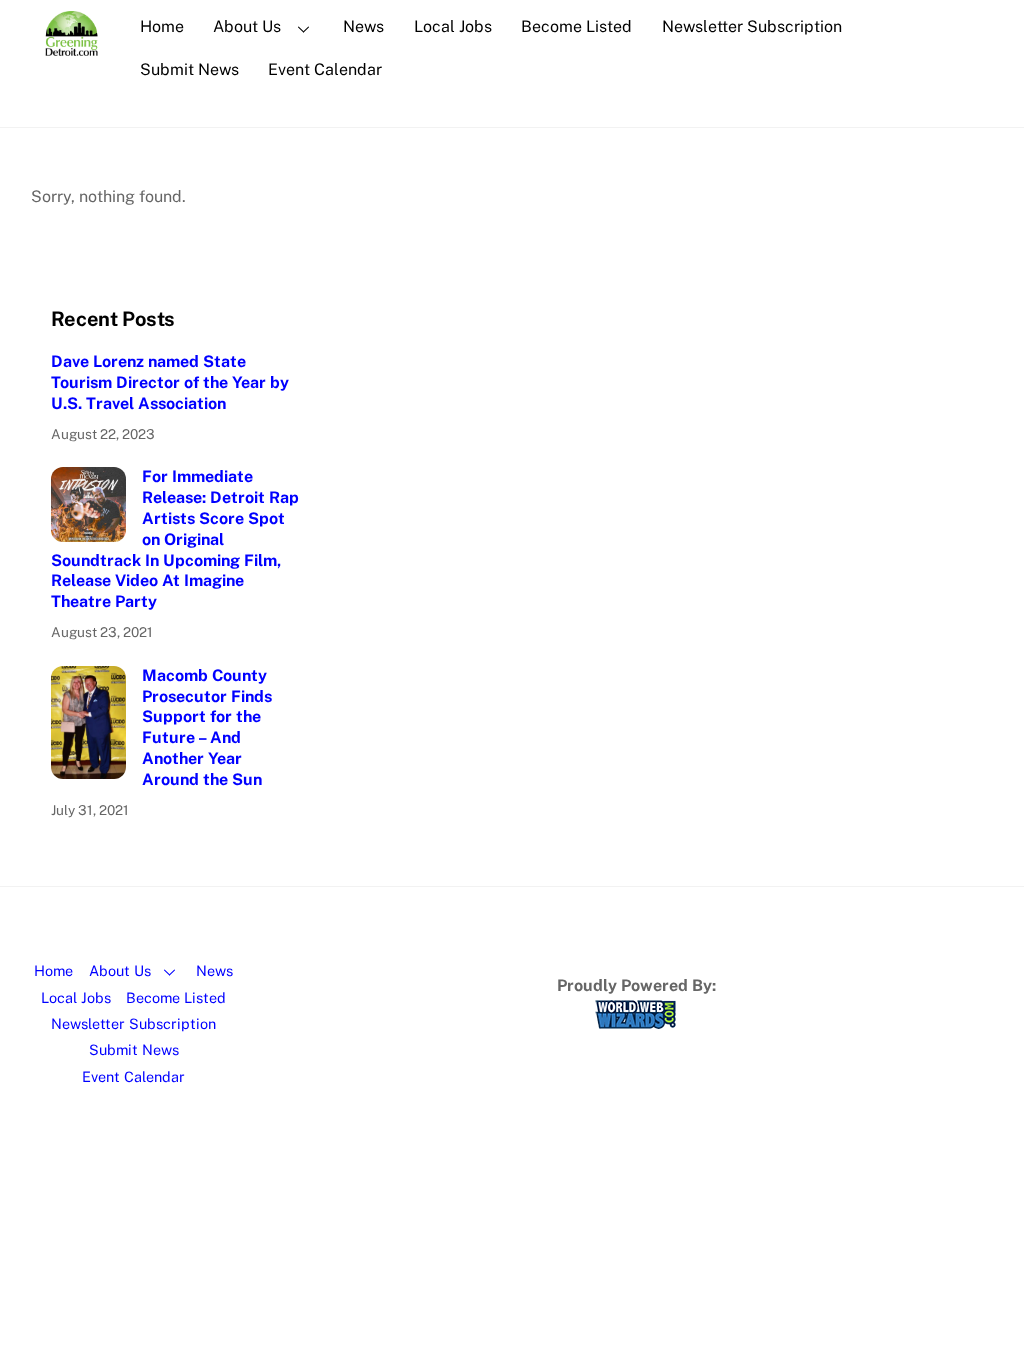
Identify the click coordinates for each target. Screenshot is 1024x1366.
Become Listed (576, 26)
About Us (247, 26)
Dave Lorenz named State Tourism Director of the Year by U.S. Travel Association (170, 382)
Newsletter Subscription (752, 26)
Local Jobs (453, 26)
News (363, 26)
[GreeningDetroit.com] (71, 46)
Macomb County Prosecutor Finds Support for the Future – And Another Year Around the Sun (207, 727)
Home (162, 26)
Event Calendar (325, 69)
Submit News (189, 69)
